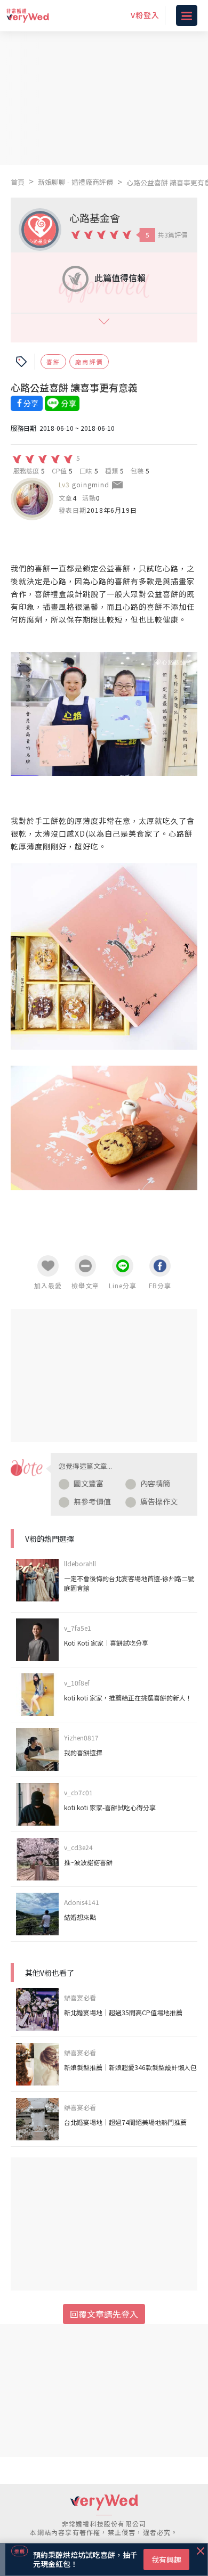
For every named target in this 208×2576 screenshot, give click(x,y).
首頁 (18, 182)
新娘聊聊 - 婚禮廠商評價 (75, 182)
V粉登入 (145, 15)
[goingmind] (32, 499)
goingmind (91, 484)
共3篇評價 (173, 235)
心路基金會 (95, 218)
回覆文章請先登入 (104, 2314)
